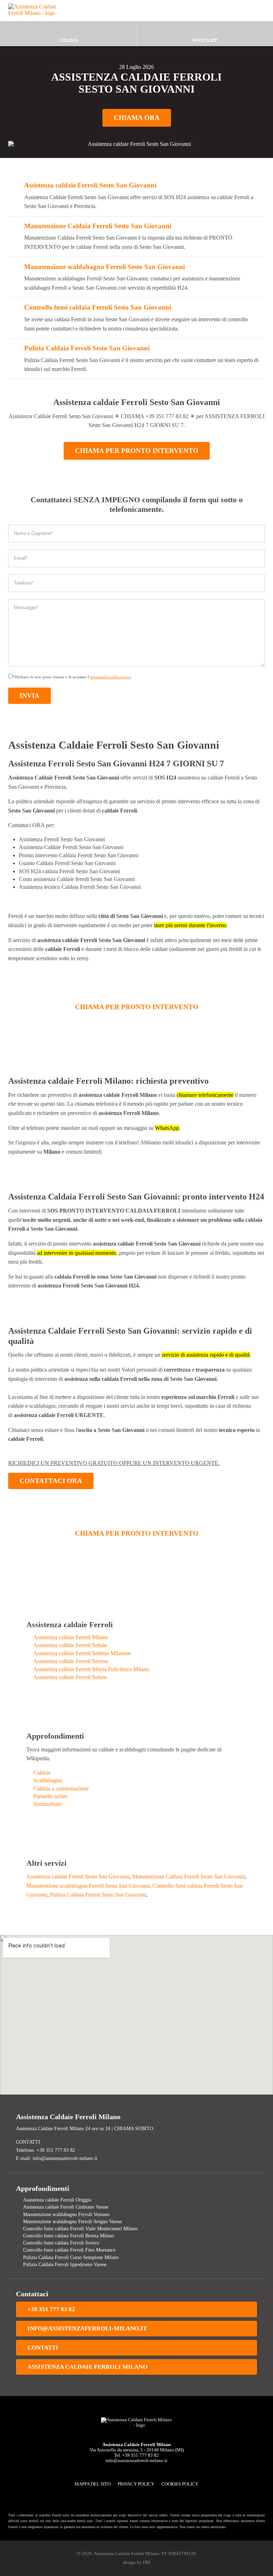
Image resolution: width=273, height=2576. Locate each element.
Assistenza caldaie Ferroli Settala (70, 1645)
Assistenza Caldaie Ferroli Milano (87, 2367)
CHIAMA (68, 40)
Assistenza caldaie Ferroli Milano (71, 1637)
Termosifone (47, 1804)
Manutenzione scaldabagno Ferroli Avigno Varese (73, 2221)
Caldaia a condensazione (61, 1789)
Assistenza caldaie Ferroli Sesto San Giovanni (90, 185)
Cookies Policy (180, 2484)
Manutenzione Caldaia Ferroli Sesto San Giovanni (98, 226)
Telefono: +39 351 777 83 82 (45, 2150)
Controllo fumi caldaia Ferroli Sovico (61, 2243)
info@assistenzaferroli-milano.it (87, 2328)
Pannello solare (50, 1796)
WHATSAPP (205, 40)
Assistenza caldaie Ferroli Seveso (71, 1661)
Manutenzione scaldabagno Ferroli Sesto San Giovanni (105, 267)
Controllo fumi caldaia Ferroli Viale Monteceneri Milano (80, 2228)
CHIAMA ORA (137, 118)
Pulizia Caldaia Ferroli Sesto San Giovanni (87, 348)
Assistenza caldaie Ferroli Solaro (70, 1677)
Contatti (43, 2348)
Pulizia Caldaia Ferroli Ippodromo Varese (65, 2264)
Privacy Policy (136, 2484)
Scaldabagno (48, 1780)
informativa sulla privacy (111, 677)
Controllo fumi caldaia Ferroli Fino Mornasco (69, 2250)
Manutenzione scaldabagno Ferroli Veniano (66, 2214)
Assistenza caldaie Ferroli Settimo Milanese (82, 1653)
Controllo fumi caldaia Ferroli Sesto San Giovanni (98, 307)
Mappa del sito (93, 2484)
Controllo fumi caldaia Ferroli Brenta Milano (69, 2236)
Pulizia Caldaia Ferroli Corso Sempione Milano (71, 2257)
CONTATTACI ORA (51, 1481)
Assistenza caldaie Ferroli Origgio (57, 2200)
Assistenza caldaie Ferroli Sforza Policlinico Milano (91, 1669)
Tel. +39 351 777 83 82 (136, 2455)
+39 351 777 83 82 (51, 2309)
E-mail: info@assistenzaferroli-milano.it (57, 2158)
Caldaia (42, 1773)
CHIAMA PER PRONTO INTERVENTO (137, 451)
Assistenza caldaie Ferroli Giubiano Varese (66, 2207)
